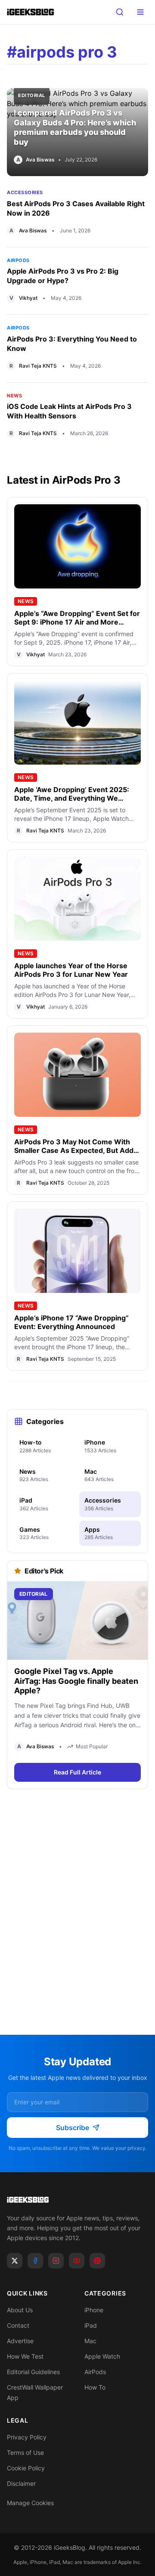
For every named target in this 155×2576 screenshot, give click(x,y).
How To (95, 2387)
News (14, 396)
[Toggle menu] (140, 12)
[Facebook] (35, 2261)
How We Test (25, 2356)
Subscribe (73, 2128)
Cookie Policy (26, 2468)
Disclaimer (21, 2483)
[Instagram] (56, 2261)
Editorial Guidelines (33, 2372)
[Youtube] (77, 2261)
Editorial (32, 95)
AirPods (18, 260)
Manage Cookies (30, 2503)
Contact (18, 2325)
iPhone (94, 2310)
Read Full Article (77, 1772)
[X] (15, 2261)
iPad (91, 2325)
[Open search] (120, 12)
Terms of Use (25, 2453)
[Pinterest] (97, 2261)
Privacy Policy (27, 2437)
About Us (20, 2310)
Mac (90, 2341)
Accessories (25, 192)
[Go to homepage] (77, 2200)
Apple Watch (102, 2356)
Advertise (20, 2341)
